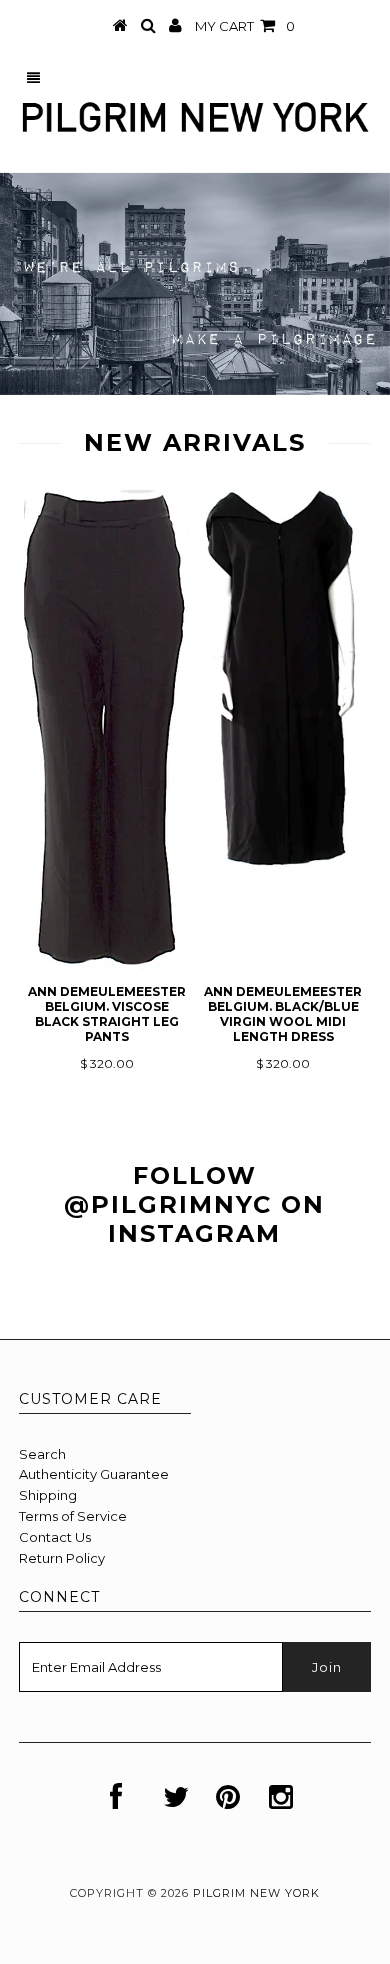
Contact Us (55, 1537)
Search (42, 1454)
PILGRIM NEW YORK (256, 1893)
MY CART (245, 26)
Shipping (48, 1495)
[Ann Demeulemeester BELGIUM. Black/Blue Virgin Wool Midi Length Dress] (283, 863)
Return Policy (62, 1558)
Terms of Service (73, 1516)
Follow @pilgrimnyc (168, 1190)
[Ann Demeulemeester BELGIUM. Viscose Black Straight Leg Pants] (106, 965)
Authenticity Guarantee (94, 1474)
